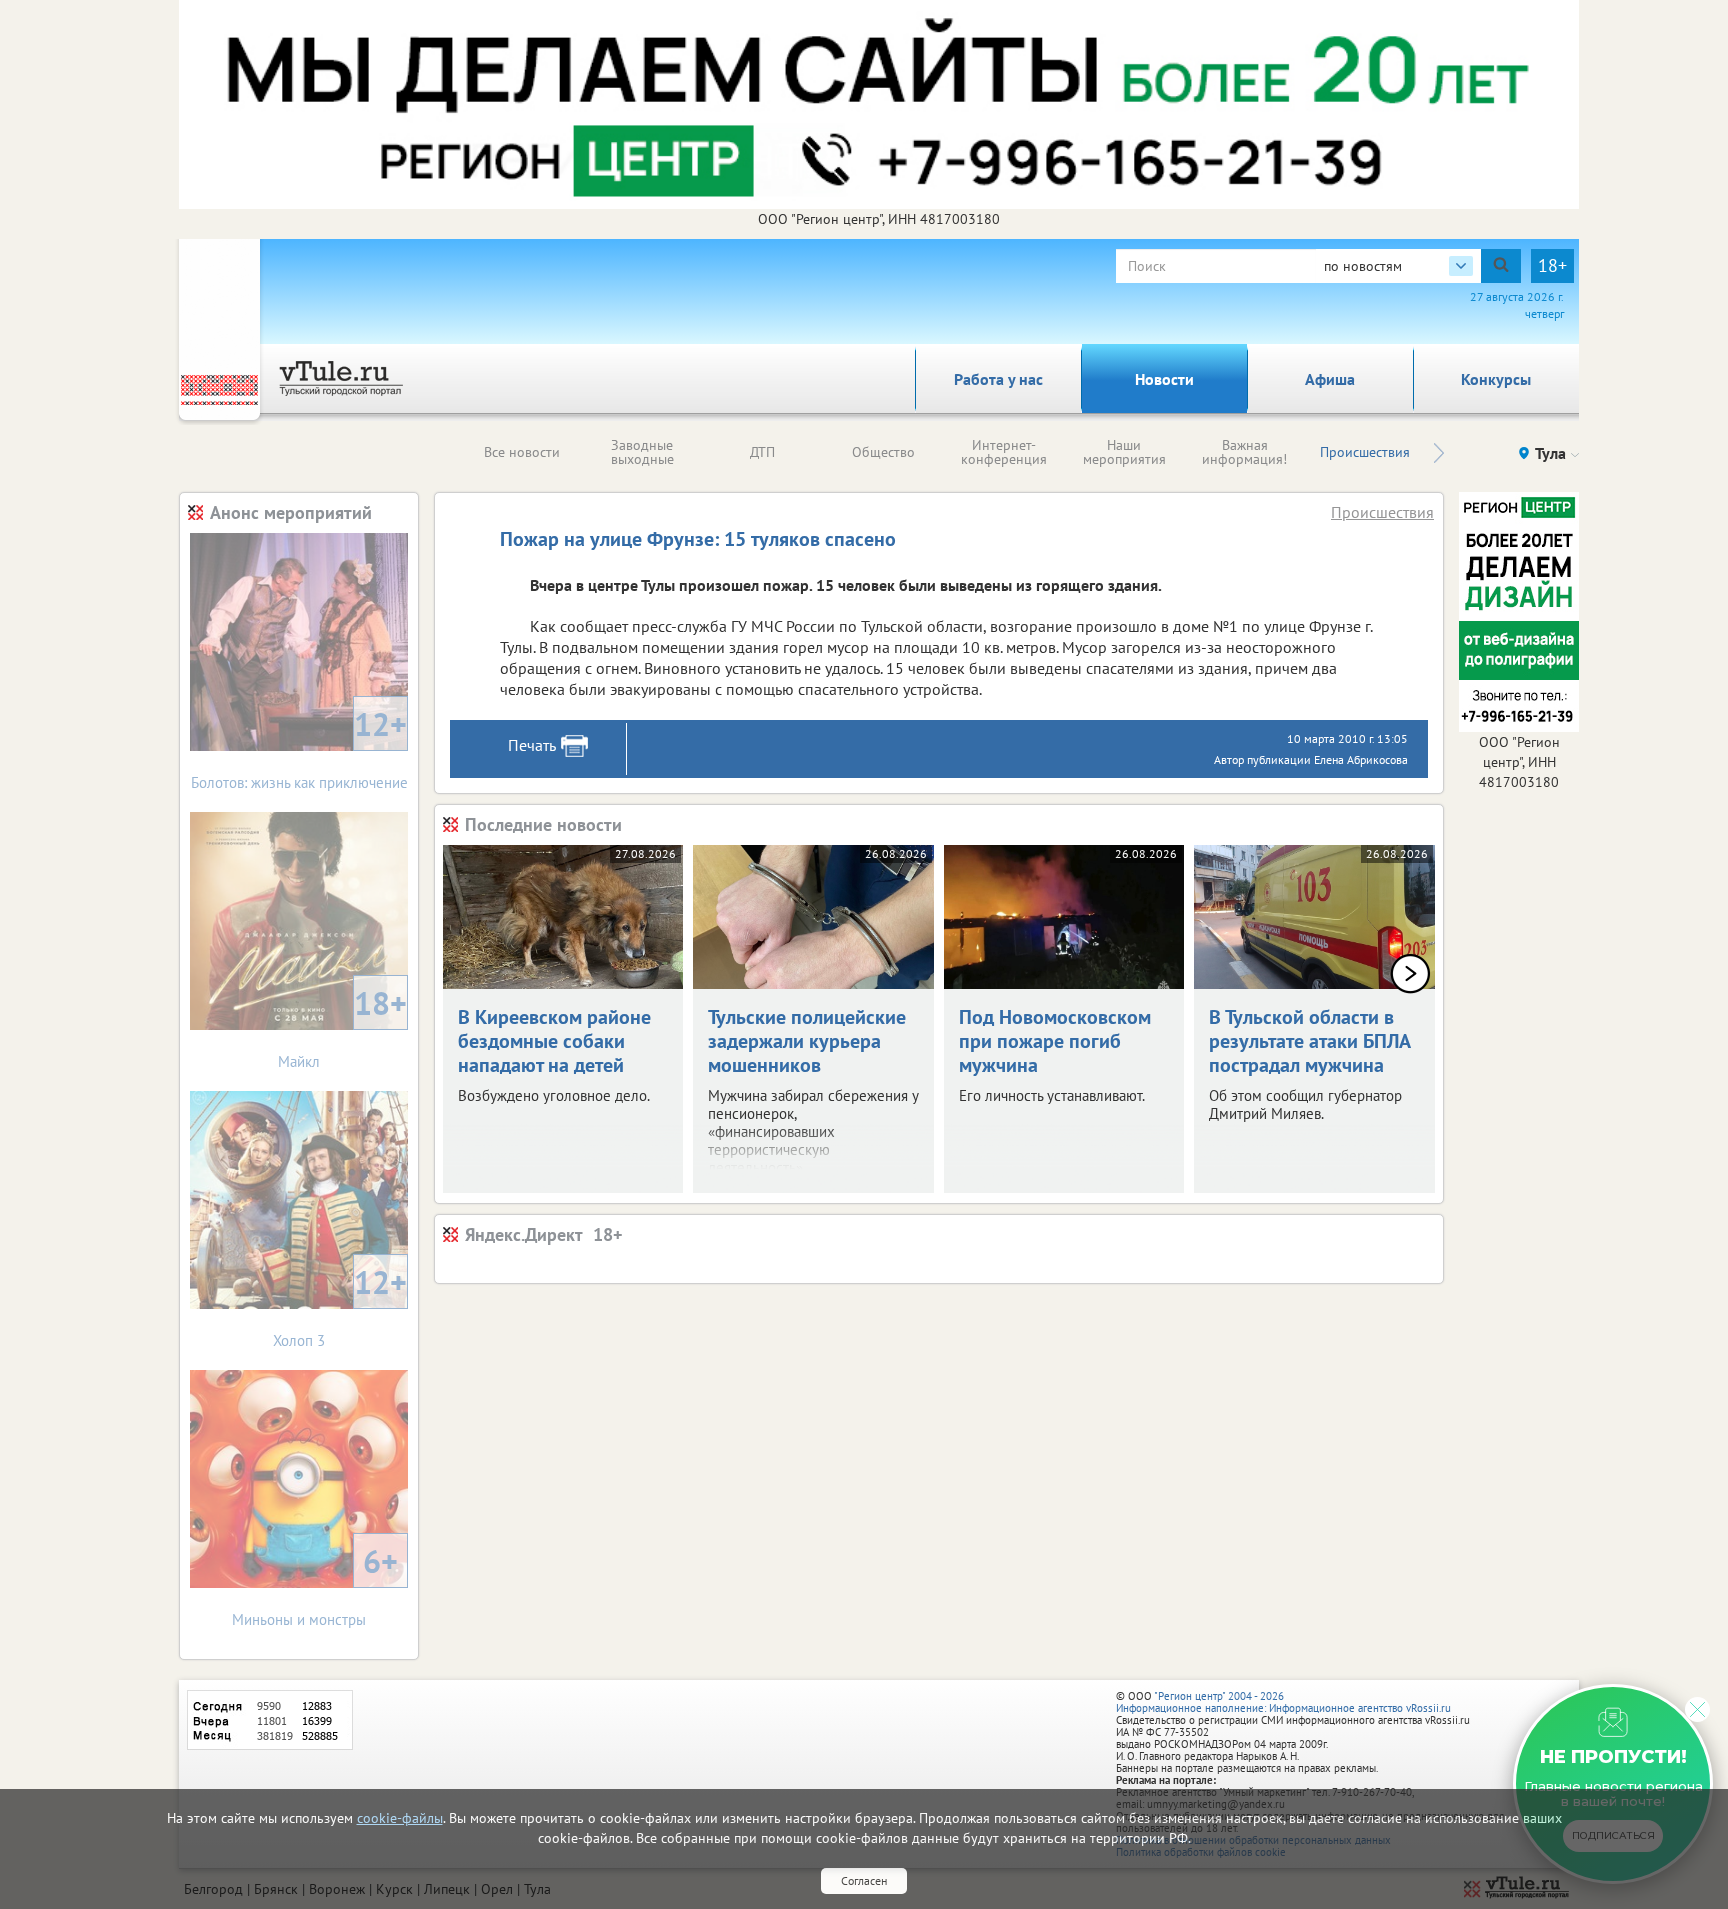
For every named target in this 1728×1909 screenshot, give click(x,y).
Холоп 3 (340, 1305)
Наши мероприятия (1124, 452)
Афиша (1330, 379)
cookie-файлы (400, 1818)
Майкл (342, 1026)
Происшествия (1365, 452)
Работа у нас (998, 379)
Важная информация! (1244, 452)
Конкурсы (1496, 379)
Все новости (522, 452)
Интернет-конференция (1004, 452)
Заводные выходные (642, 452)
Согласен (864, 1880)
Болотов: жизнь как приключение (299, 747)
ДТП (762, 452)
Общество (883, 452)
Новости (1164, 379)
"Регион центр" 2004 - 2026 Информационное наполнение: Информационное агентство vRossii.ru (1283, 1702)
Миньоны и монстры (315, 1584)
